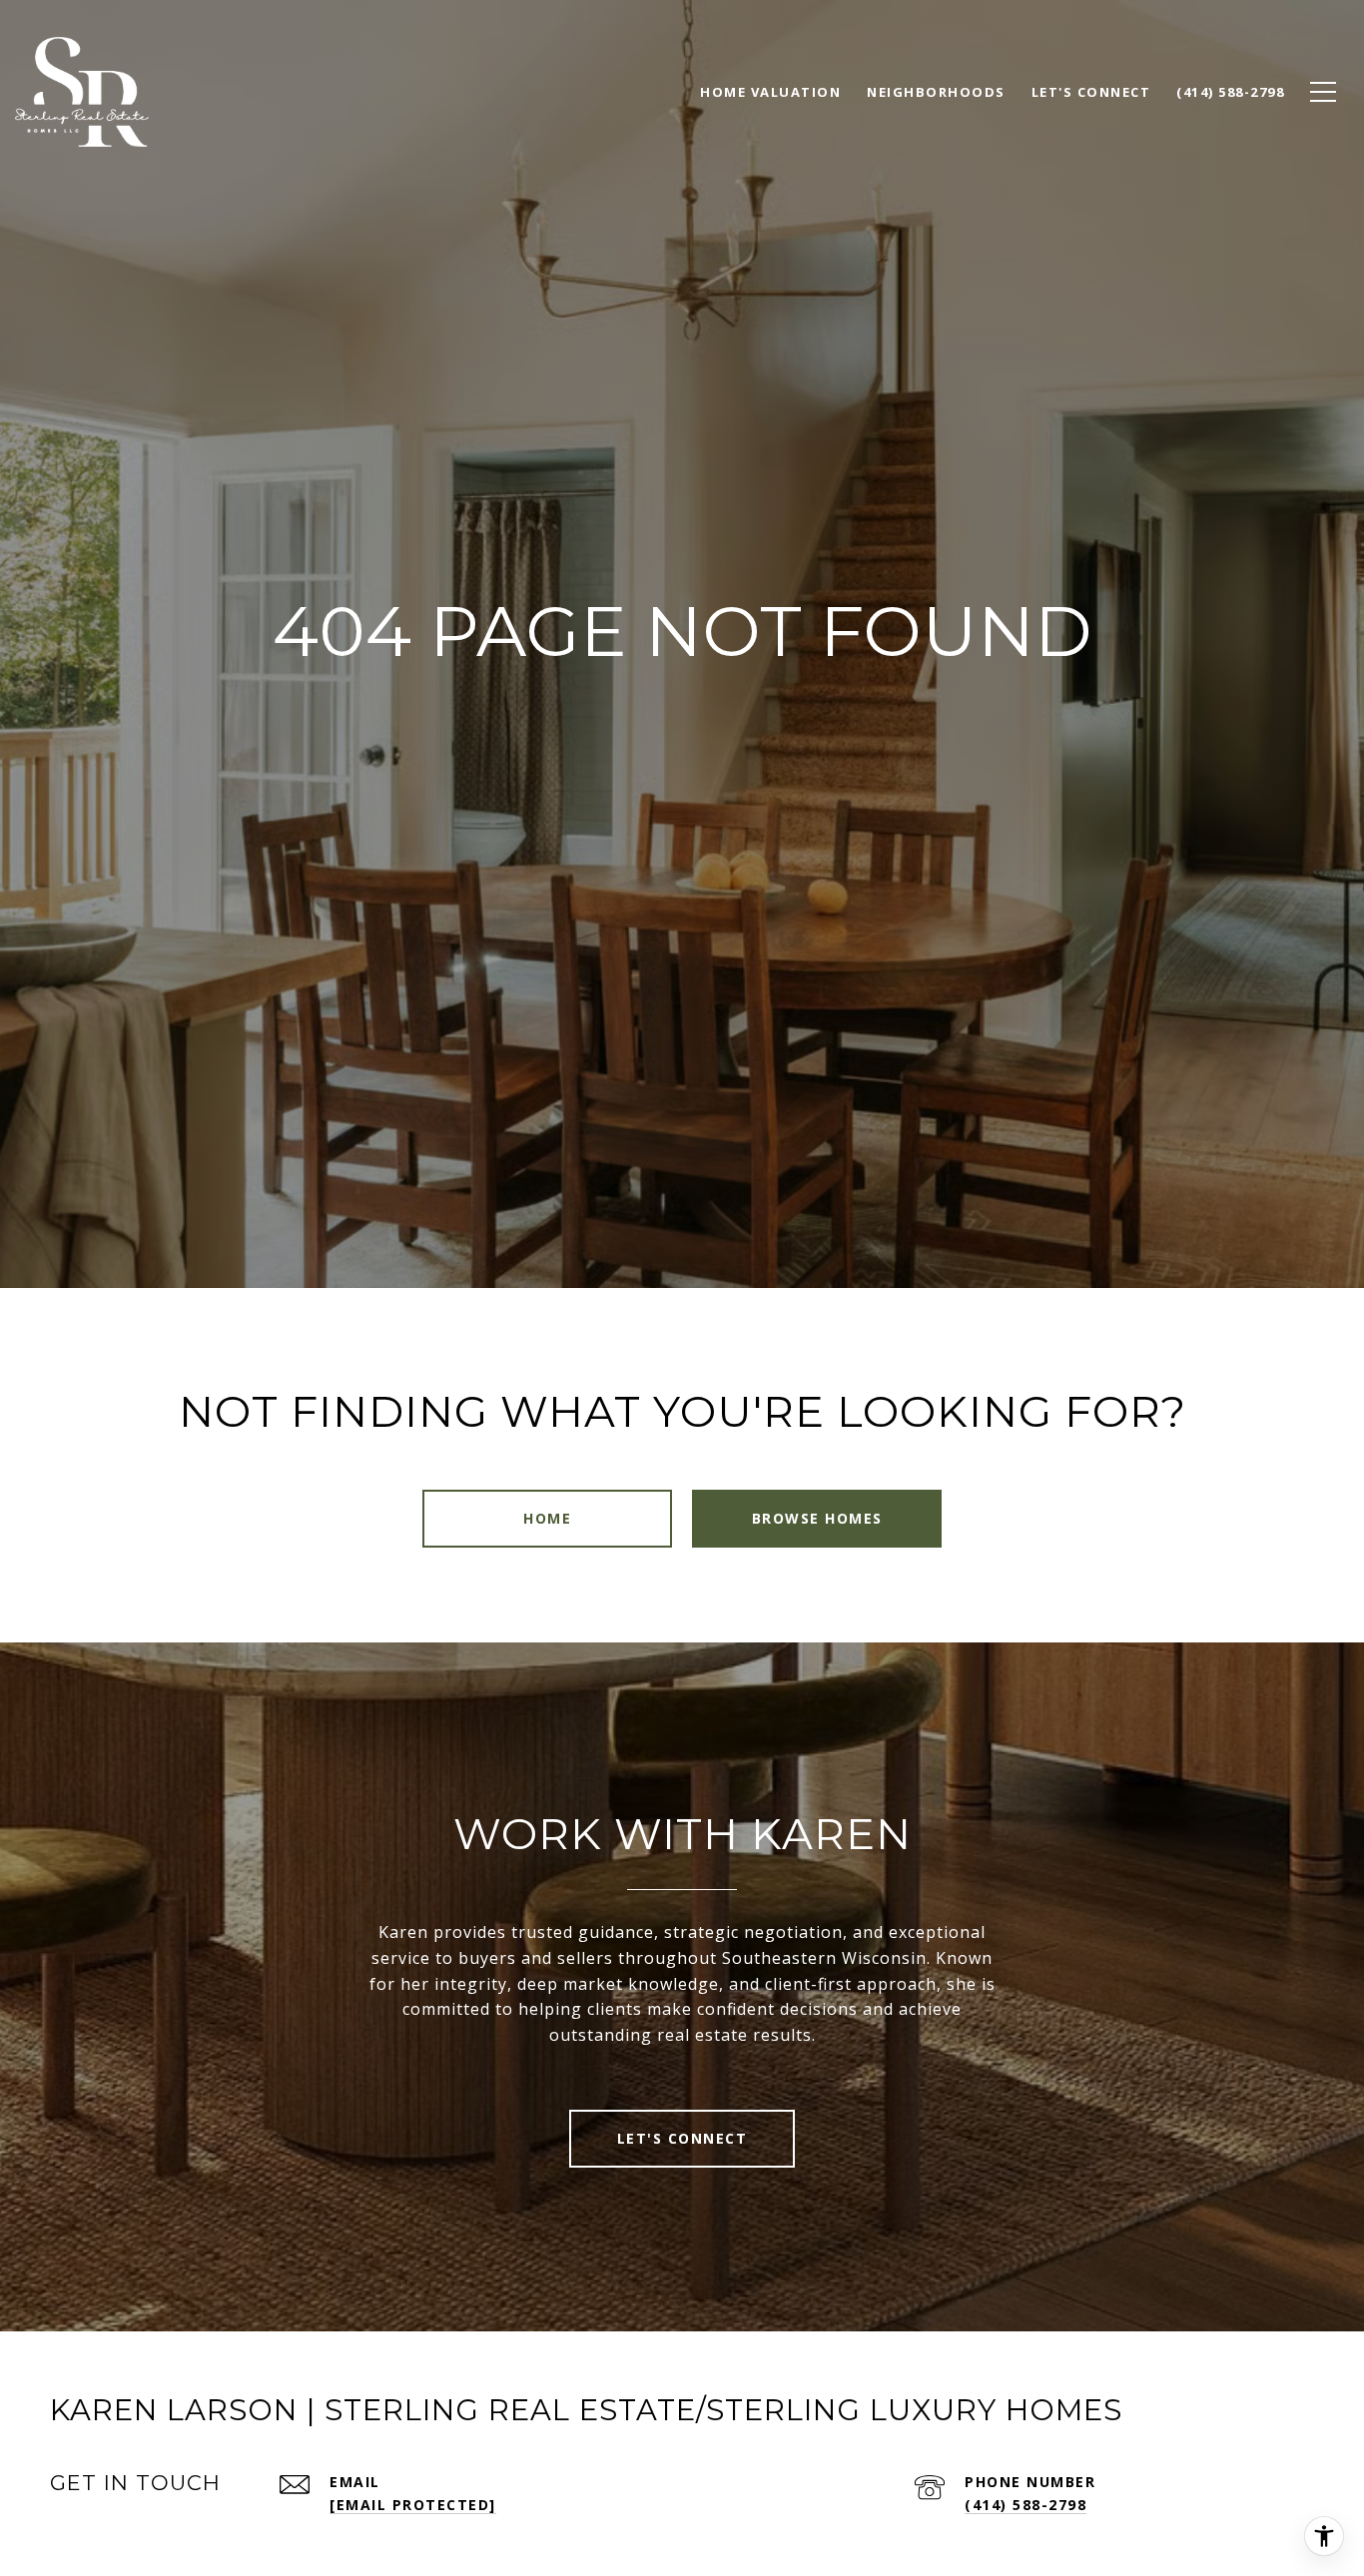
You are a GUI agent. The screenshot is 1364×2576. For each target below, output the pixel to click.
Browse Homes (817, 1518)
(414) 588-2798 (1025, 2505)
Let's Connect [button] (682, 2138)
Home (547, 1518)
